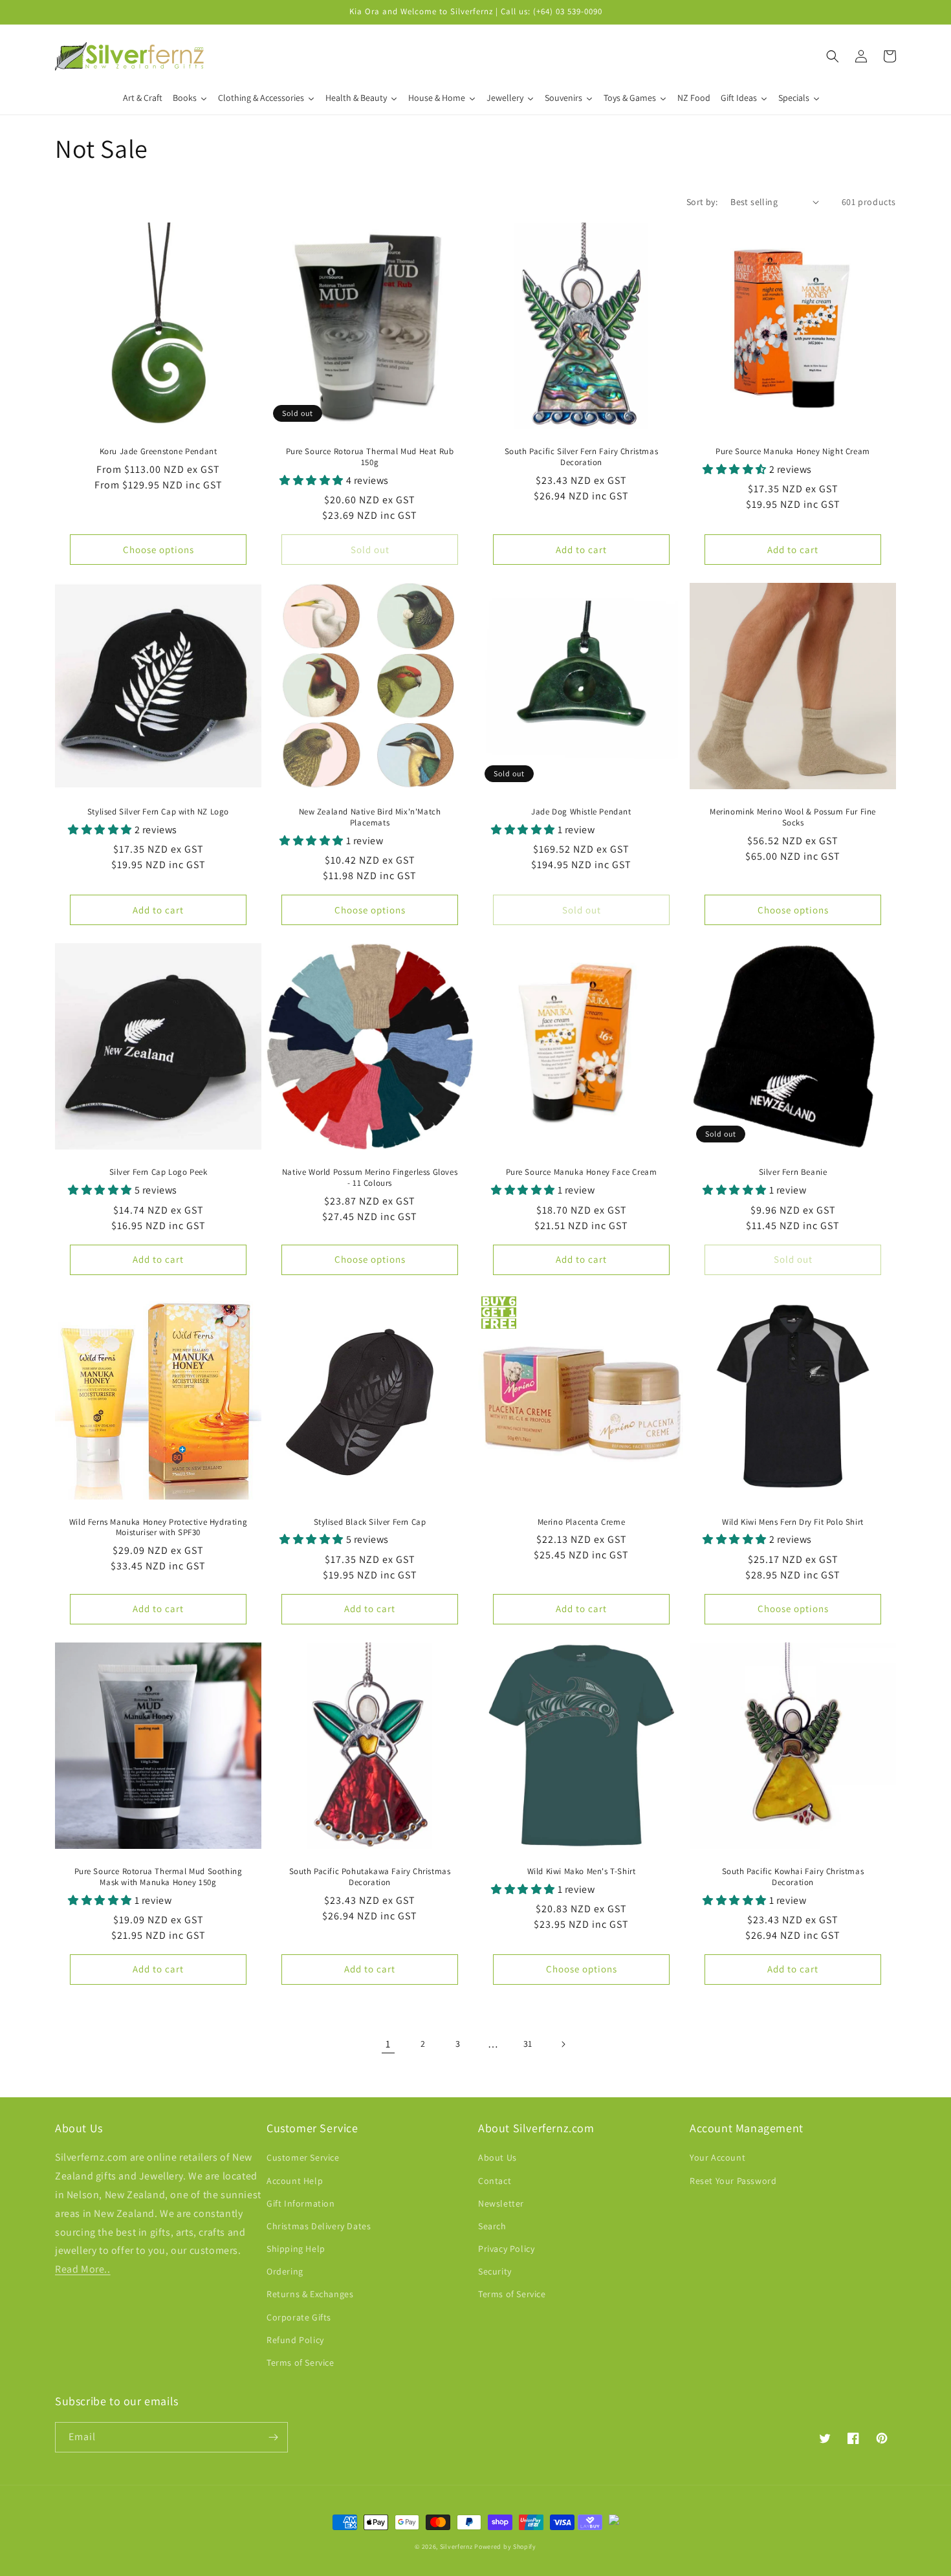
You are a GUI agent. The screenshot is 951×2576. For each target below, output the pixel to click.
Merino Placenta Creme (582, 1522)
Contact (495, 2181)
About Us (497, 2157)
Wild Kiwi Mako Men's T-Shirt (582, 1872)
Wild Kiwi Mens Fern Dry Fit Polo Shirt (793, 1522)
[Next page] (563, 2044)
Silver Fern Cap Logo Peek (158, 1172)
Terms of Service (301, 2363)
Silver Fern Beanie (793, 1172)
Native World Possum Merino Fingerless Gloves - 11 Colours (370, 1178)
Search (492, 2226)
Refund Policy (295, 2340)
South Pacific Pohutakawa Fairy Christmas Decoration (370, 1877)
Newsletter (501, 2203)
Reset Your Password (733, 2181)
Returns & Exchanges (310, 2294)
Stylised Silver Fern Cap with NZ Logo (158, 812)
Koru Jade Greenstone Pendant (158, 452)
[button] (833, 56)
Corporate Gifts (299, 2317)
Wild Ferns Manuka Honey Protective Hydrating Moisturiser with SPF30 (158, 1528)
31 (528, 2044)
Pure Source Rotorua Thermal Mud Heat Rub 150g (370, 457)
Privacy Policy (506, 2249)
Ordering (285, 2271)
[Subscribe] (273, 2437)
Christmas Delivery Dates (319, 2226)
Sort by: (702, 202)
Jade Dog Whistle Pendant (581, 812)
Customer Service (303, 2157)
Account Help (295, 2181)
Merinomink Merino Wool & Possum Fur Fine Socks (793, 817)
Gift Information (301, 2203)
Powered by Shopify (505, 2547)
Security (495, 2271)
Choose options (158, 550)
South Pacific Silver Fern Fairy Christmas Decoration (582, 457)
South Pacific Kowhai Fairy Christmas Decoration (793, 1877)
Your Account (717, 2157)
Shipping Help (296, 2249)
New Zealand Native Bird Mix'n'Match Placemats (370, 817)
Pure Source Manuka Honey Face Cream (582, 1172)
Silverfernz (456, 2547)
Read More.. (83, 2269)
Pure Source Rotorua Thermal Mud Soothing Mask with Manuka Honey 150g (158, 1877)
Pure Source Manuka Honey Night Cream (793, 452)
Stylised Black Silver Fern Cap (370, 1522)
